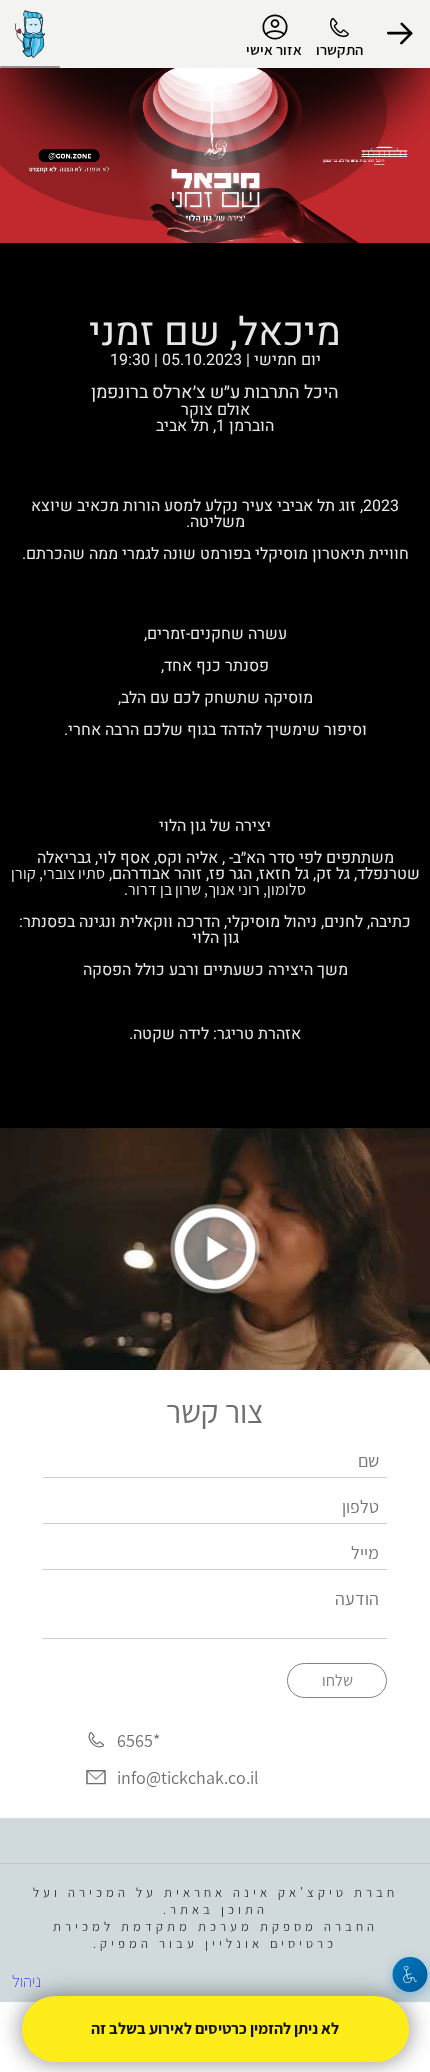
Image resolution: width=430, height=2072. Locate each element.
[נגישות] (410, 1974)
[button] (400, 34)
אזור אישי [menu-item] (274, 49)
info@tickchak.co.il (188, 1777)
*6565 (138, 1740)
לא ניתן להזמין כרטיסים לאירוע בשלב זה (215, 2028)
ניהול (26, 1981)
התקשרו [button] (339, 49)
